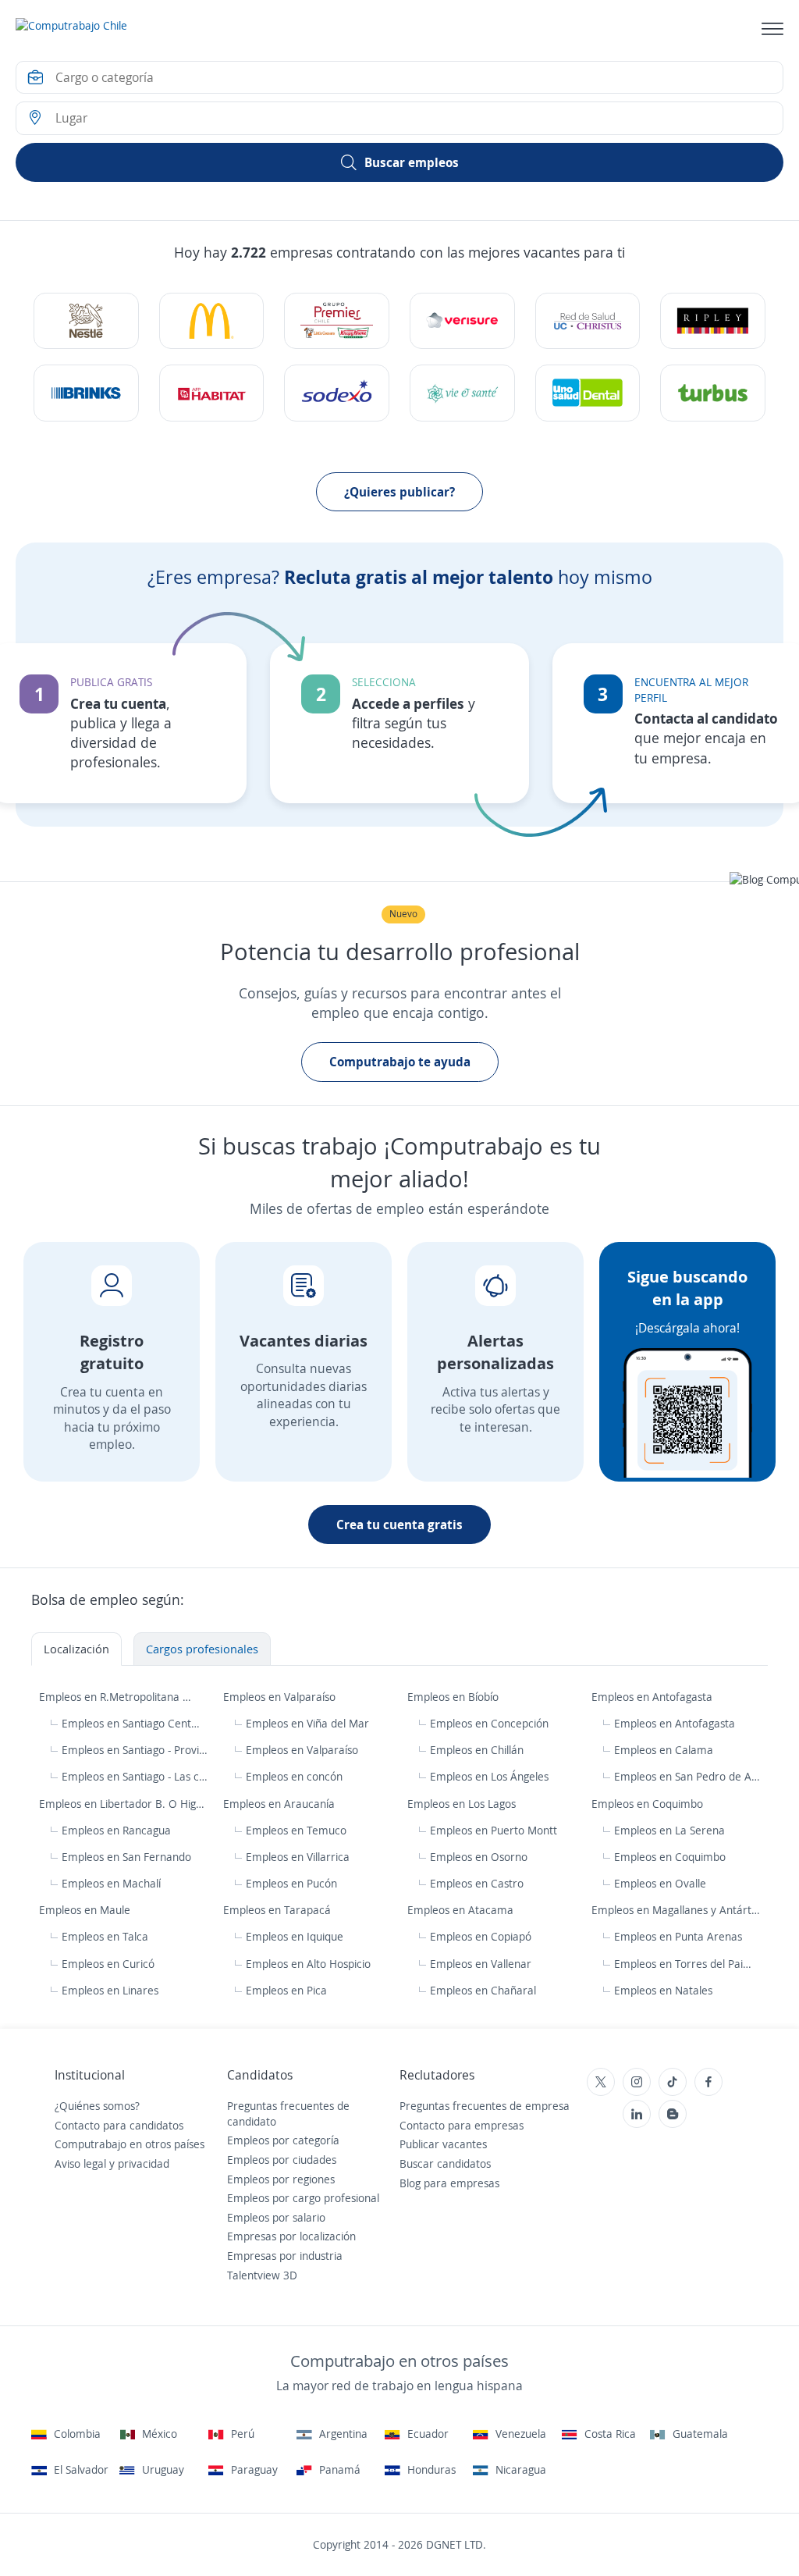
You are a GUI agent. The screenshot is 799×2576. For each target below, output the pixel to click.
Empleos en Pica (286, 1990)
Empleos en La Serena (669, 1830)
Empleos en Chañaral (483, 1990)
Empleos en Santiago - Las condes (135, 1776)
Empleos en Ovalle (660, 1883)
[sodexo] (337, 393)
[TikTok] (673, 2082)
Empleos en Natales (663, 1990)
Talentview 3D (262, 2275)
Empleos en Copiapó (481, 1936)
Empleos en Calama (664, 1750)
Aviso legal (80, 2163)
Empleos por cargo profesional (303, 2198)
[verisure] (462, 321)
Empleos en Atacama (462, 1910)
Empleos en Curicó (108, 1964)
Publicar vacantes (443, 2144)
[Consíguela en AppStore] (658, 2194)
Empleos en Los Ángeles (489, 1776)
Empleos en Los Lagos (463, 1804)
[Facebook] (708, 2082)
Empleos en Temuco (296, 1830)
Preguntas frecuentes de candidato (288, 2113)
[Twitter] (601, 2082)
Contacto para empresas (462, 2125)
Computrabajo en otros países (130, 2144)
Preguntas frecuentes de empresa (485, 2106)
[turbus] (713, 393)
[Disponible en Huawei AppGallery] (658, 2229)
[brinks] (86, 393)
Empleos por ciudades (282, 2160)
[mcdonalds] (212, 321)
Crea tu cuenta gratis (399, 1525)
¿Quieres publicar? (399, 492)
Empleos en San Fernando (126, 1857)
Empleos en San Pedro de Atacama (687, 1776)
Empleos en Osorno (479, 1857)
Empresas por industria (285, 2256)
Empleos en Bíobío (455, 1697)
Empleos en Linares (110, 1990)
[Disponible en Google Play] (658, 2159)
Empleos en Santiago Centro (131, 1723)
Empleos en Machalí (111, 1883)
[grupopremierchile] (337, 321)
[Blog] (673, 2114)
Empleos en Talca (105, 1936)
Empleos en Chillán (477, 1750)
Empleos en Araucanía (281, 1804)
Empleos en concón (294, 1776)
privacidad (144, 2163)
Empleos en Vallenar (481, 1964)
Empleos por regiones (281, 2179)
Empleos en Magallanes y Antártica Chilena (676, 1910)
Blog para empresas (449, 2183)
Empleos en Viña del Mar (307, 1723)
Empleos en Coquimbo (649, 1804)
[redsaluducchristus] (588, 321)
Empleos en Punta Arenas (678, 1936)
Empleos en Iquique (295, 1936)
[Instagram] (637, 2082)
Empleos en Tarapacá (279, 1910)
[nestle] (86, 321)
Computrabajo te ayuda (400, 1062)
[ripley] (713, 321)
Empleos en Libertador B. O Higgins (124, 1804)
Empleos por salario (276, 2217)
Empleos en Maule (86, 1910)
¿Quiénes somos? (97, 2106)
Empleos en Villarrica (298, 1857)
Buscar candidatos (445, 2163)
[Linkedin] (637, 2114)
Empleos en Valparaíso (281, 1697)
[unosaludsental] (588, 393)
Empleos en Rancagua (116, 1830)
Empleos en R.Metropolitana (111, 1697)
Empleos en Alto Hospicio (308, 1964)
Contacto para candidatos (119, 2125)
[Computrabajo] (71, 29)
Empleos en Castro (477, 1883)
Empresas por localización (291, 2236)
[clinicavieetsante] (462, 393)
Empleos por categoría (283, 2140)
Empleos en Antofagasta (653, 1697)
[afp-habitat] (212, 393)
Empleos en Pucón (291, 1883)
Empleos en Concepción (489, 1723)
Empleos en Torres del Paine (684, 1964)
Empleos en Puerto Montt (494, 1830)
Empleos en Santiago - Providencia (135, 1750)
